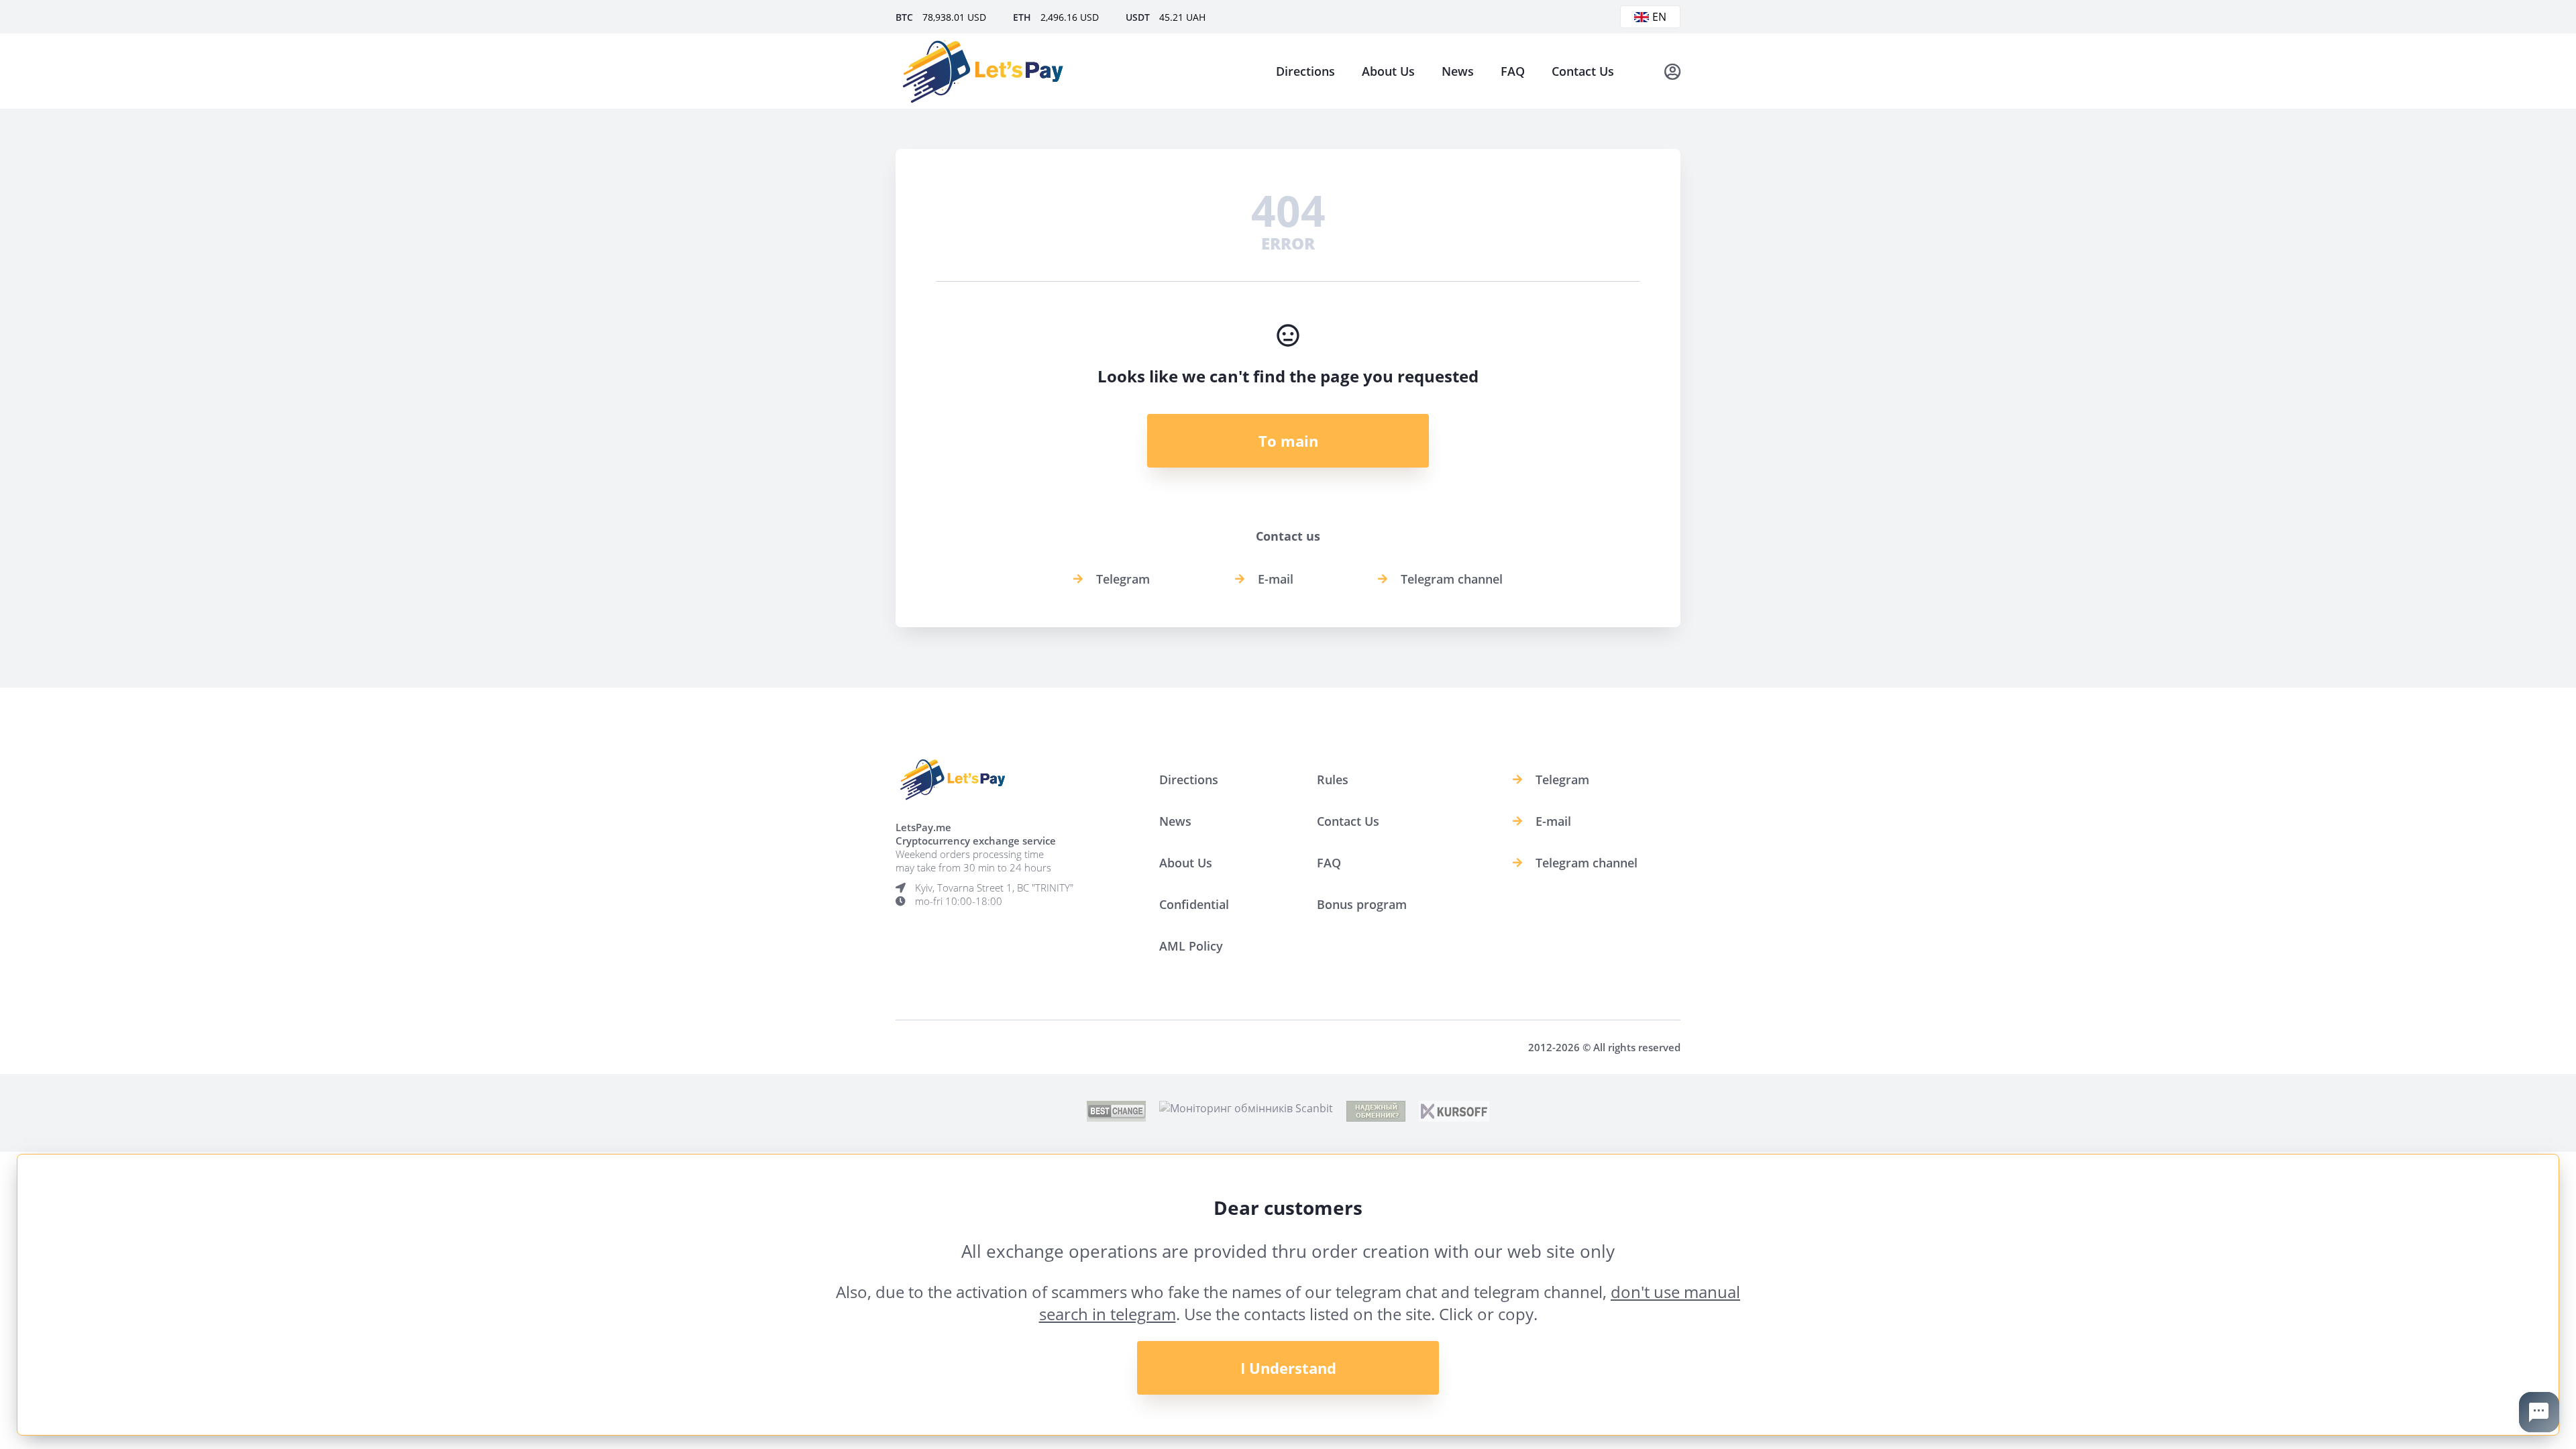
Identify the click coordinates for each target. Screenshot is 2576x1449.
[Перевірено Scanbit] (1246, 1108)
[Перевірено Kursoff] (1454, 1118)
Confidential (1194, 904)
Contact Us (1583, 71)
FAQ (1513, 71)
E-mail (1276, 579)
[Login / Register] (1672, 71)
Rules (1333, 780)
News (1458, 71)
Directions (1305, 71)
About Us (1388, 71)
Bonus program (1362, 904)
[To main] (983, 71)
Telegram (1123, 579)
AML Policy (1191, 946)
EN (1659, 17)
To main (1288, 441)
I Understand (1288, 1368)
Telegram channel (1452, 579)
